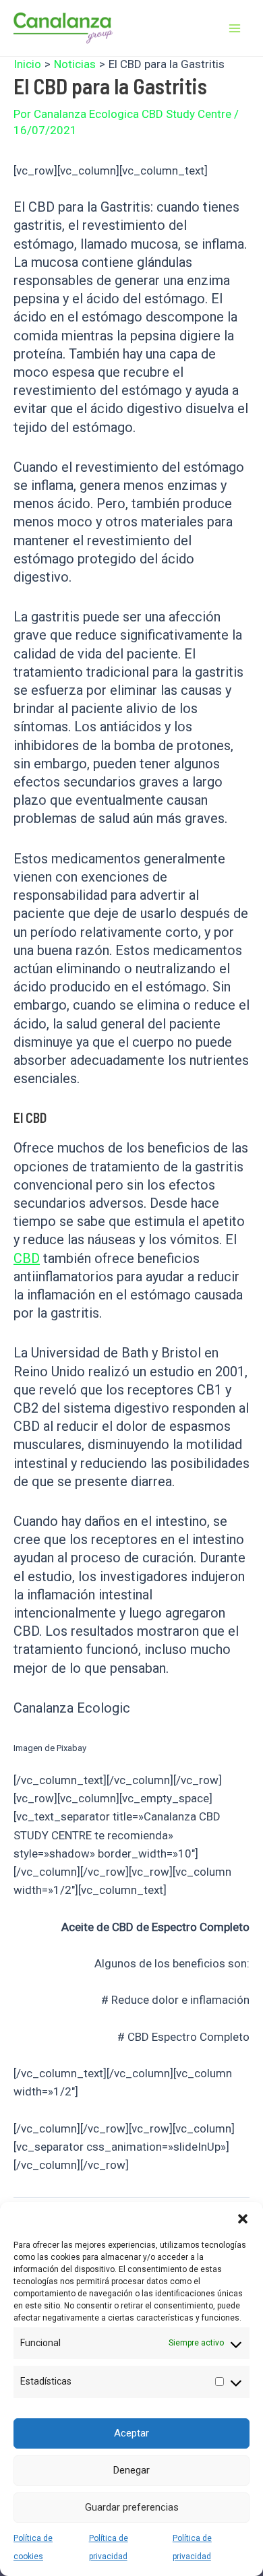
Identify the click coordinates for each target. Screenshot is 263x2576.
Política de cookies (33, 2547)
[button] (243, 2219)
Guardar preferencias (132, 2507)
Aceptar (131, 2433)
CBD (27, 1258)
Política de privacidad (109, 2547)
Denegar (131, 2470)
